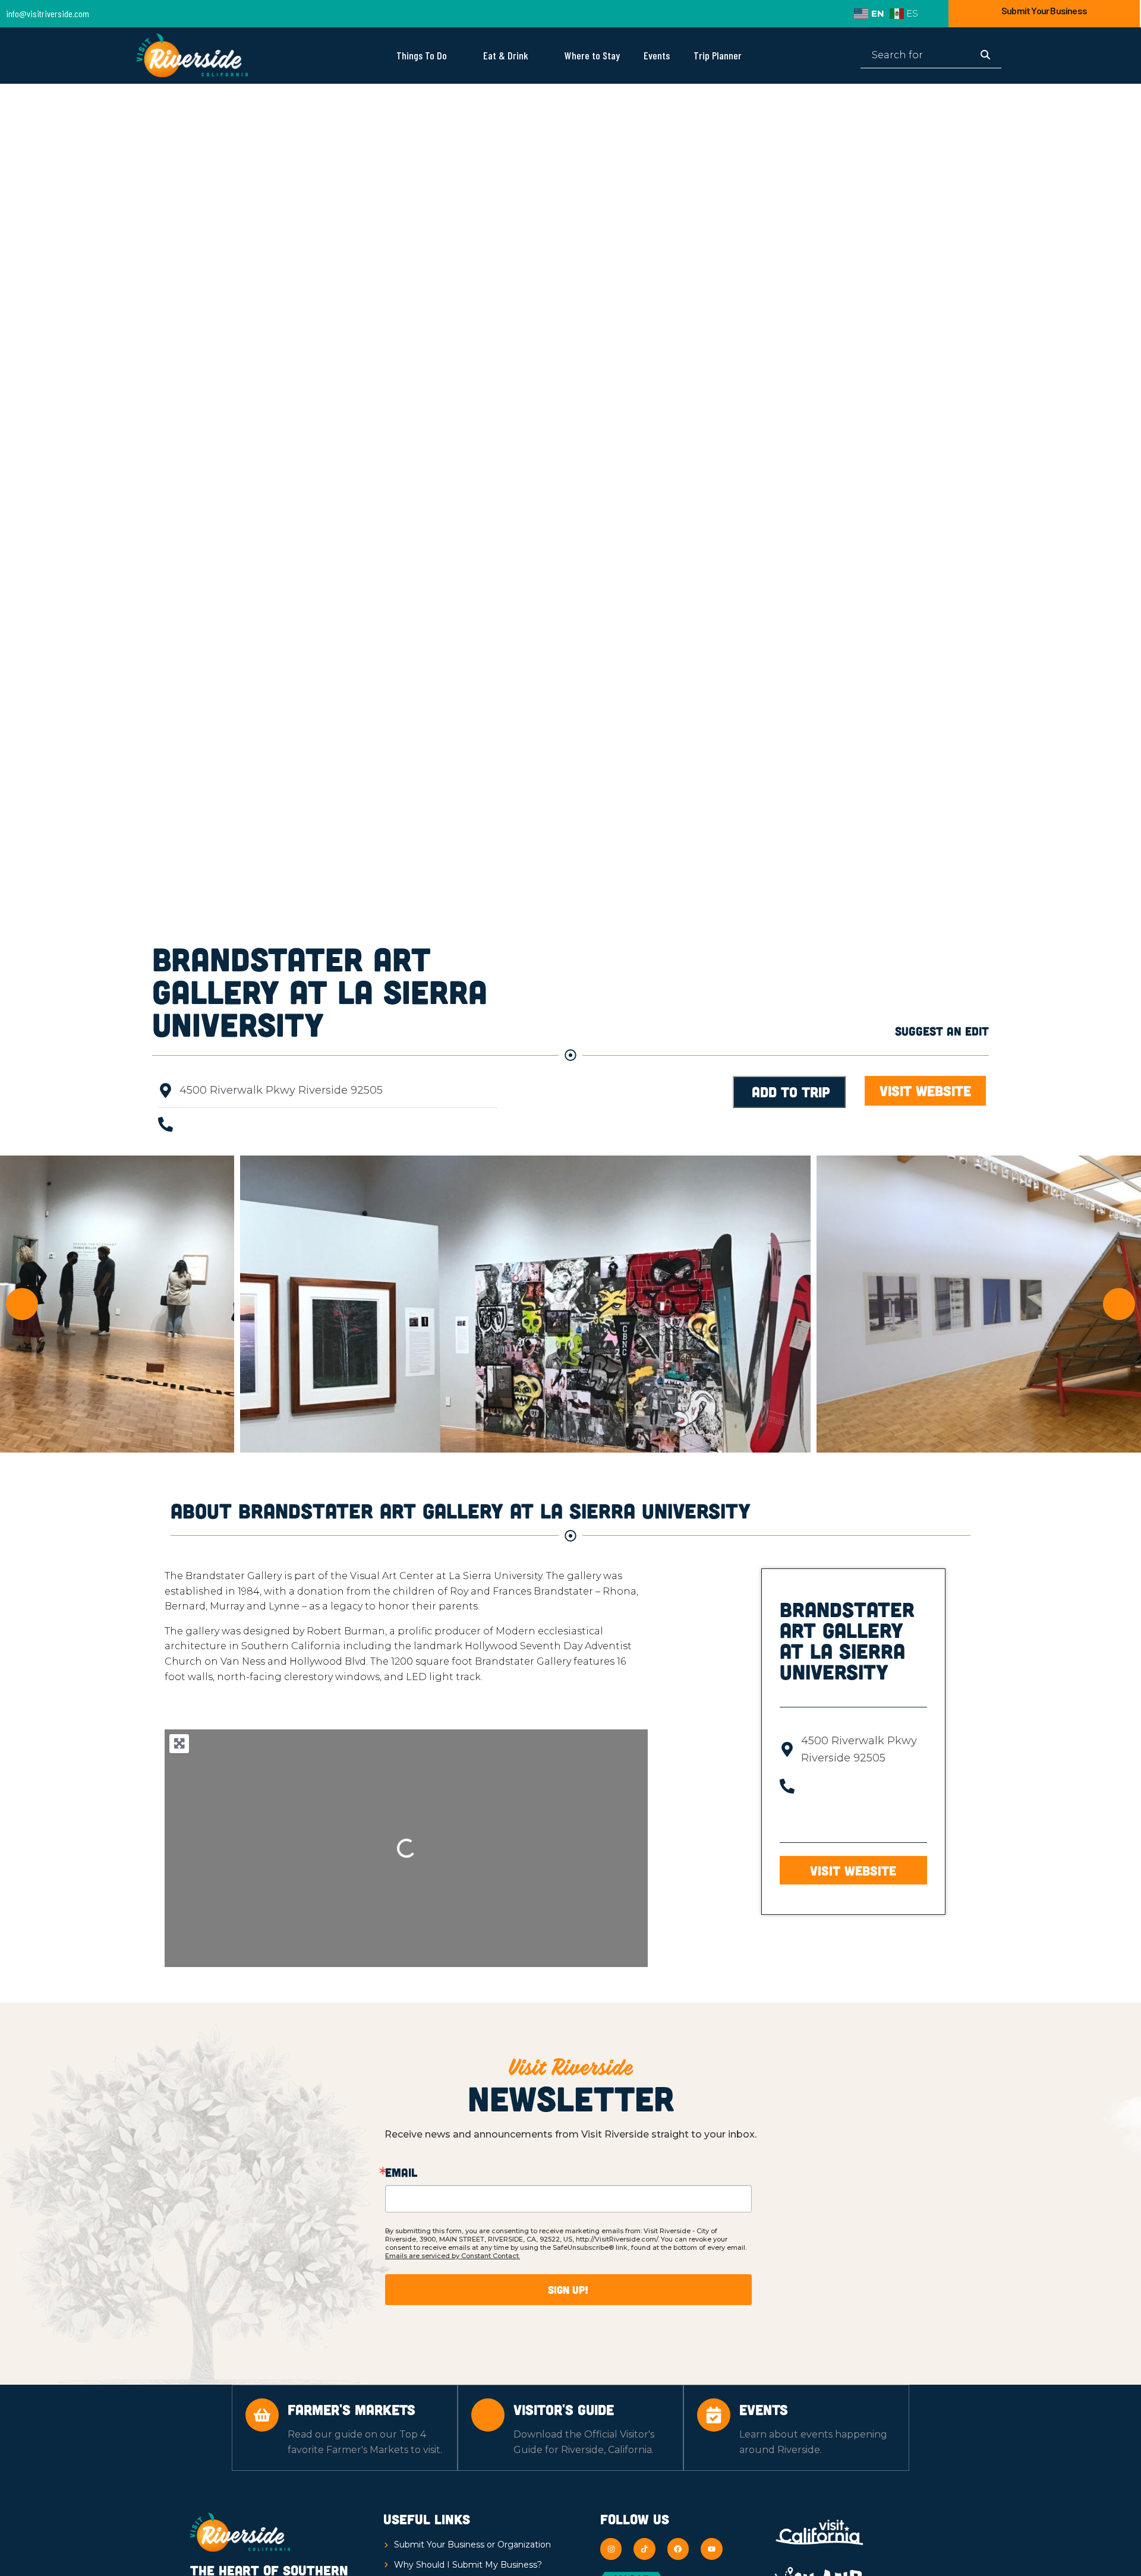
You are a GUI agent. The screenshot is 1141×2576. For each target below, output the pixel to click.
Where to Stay (592, 55)
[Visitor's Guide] (488, 2415)
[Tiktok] (644, 2549)
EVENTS (764, 2409)
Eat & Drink (506, 55)
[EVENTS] (714, 2415)
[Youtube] (711, 2549)
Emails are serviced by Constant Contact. (453, 2256)
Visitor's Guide (564, 2409)
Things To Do (422, 55)
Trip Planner (718, 55)
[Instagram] (611, 2549)
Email (401, 2172)
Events (657, 55)
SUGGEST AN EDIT (942, 1031)
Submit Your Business (1044, 10)
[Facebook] (678, 2549)
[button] (925, 1091)
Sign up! (568, 2290)
